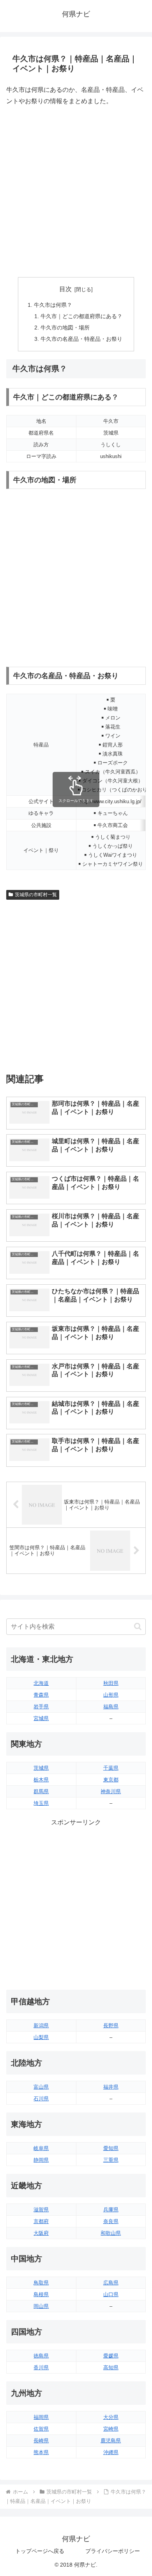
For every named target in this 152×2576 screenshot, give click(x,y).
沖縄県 (111, 2452)
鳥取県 (41, 2283)
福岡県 (41, 2417)
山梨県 (41, 2037)
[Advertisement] (76, 192)
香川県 (41, 2367)
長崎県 (41, 2441)
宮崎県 (111, 2429)
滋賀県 (41, 2210)
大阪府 (41, 2233)
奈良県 (111, 2221)
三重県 (111, 2160)
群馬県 (41, 1791)
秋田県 (111, 1683)
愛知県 (111, 2148)
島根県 (41, 2294)
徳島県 (41, 2356)
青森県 (41, 1695)
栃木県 (41, 1780)
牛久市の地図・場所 (65, 328)
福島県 (111, 1707)
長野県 (111, 2026)
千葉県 (111, 1768)
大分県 (111, 2417)
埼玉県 (41, 1803)
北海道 (41, 1683)
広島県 (111, 2283)
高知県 (111, 2367)
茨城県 (41, 1768)
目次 (65, 289)
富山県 (41, 2087)
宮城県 (41, 1718)
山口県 (111, 2294)
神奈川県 (111, 1791)
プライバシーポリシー (113, 2551)
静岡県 (41, 2160)
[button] (138, 1626)
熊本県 (41, 2452)
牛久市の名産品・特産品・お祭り (81, 339)
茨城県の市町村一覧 (36, 895)
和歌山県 (111, 2233)
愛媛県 (111, 2356)
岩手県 (41, 1707)
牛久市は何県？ (53, 305)
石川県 (41, 2099)
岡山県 (41, 2306)
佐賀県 (41, 2429)
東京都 (111, 1780)
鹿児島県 (111, 2441)
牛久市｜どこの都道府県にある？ (81, 316)
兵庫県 (111, 2210)
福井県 (111, 2087)
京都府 (41, 2221)
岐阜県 (41, 2148)
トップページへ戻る (40, 2551)
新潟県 (41, 2026)
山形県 (111, 1695)
